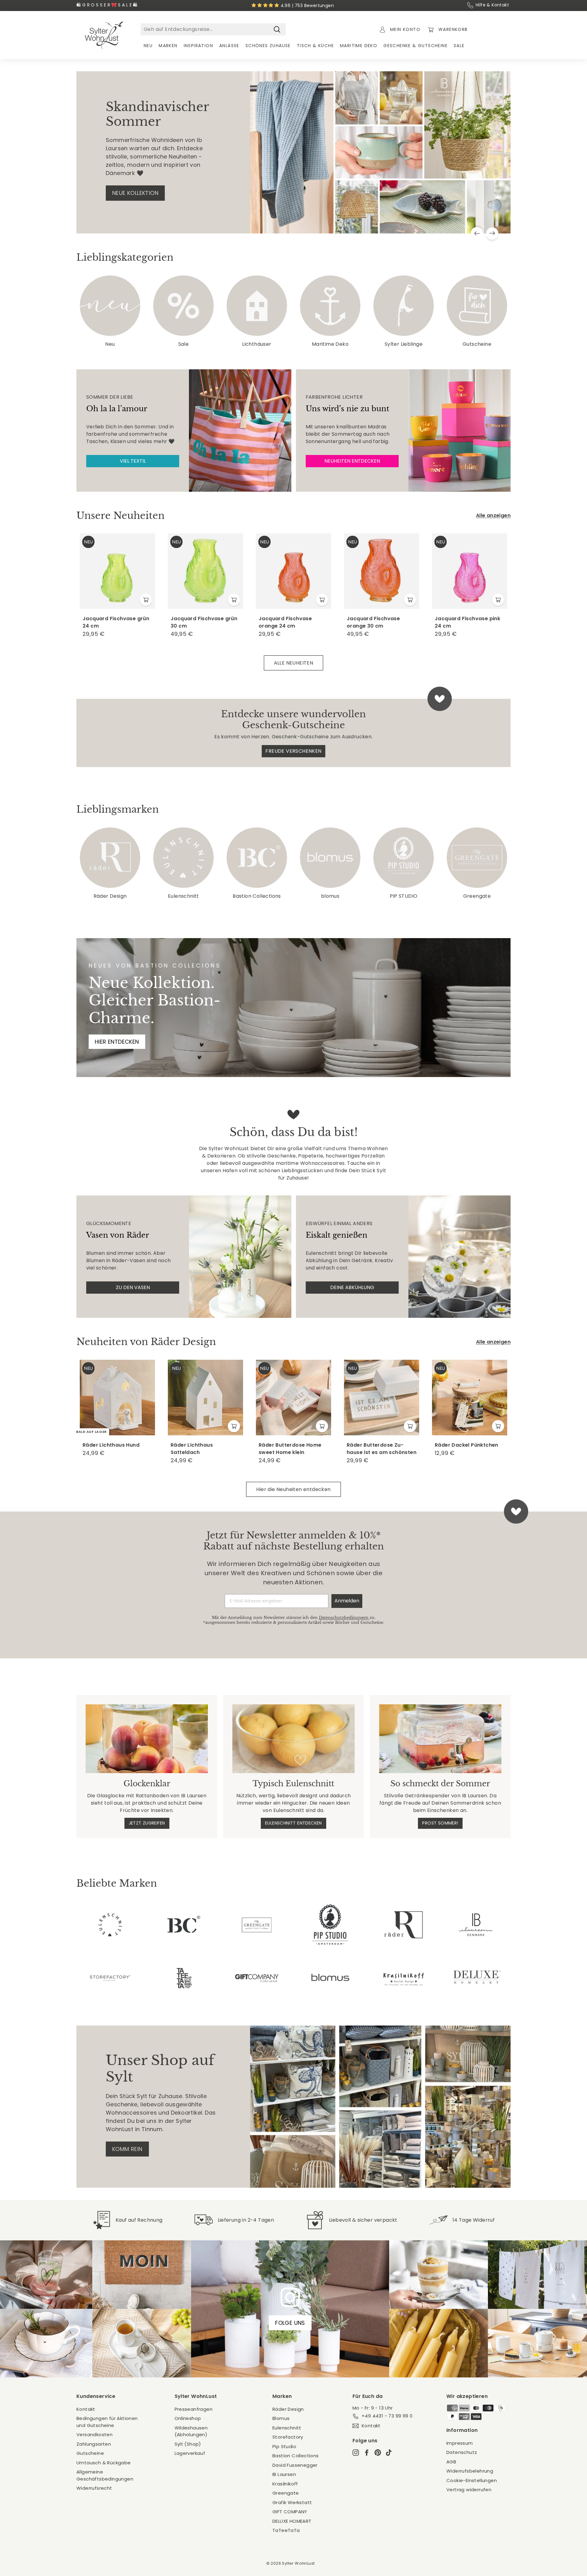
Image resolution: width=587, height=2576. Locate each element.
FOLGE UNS (290, 2323)
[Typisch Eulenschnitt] (293, 1739)
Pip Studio (284, 2446)
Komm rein (127, 2149)
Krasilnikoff (285, 2484)
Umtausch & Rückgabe (104, 2463)
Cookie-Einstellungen (472, 2480)
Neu (148, 46)
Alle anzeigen (493, 515)
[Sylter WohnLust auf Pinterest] (378, 2453)
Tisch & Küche (315, 46)
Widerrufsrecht (94, 2488)
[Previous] (477, 233)
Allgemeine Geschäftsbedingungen (105, 2475)
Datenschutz (462, 2452)
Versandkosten (94, 2434)
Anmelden (347, 1601)
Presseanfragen (194, 2409)
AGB (451, 2462)
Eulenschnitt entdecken (293, 1823)
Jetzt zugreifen (147, 1823)
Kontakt (86, 2409)
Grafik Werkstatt (292, 2502)
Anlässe (229, 46)
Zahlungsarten (94, 2444)
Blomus (281, 2418)
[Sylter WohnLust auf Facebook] (367, 2453)
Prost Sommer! (440, 1823)
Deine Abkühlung (352, 1287)
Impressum (460, 2443)
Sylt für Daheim (135, 182)
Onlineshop (188, 2418)
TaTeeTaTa (286, 2530)
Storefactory (288, 2437)
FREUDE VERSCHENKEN (293, 751)
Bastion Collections (296, 2456)
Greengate (286, 2493)
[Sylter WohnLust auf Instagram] (356, 2453)
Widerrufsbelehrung (470, 2471)
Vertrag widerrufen (469, 2490)
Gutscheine (90, 2453)
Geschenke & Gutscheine (415, 46)
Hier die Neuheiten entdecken (293, 1489)
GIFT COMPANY (290, 2512)
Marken (168, 46)
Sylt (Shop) (188, 2444)
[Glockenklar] (147, 1739)
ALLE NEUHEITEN (294, 663)
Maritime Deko (359, 46)
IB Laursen (284, 2474)
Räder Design (288, 2409)
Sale (459, 46)
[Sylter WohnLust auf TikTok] (389, 2453)
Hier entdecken (117, 1042)
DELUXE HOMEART (292, 2521)
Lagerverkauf (190, 2453)
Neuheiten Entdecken (352, 461)
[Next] (492, 233)
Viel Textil (133, 461)
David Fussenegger (295, 2465)
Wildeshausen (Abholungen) (191, 2431)
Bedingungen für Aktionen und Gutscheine (107, 2422)
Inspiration (198, 46)
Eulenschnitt (287, 2428)
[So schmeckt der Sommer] (440, 1739)
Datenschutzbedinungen (344, 1618)
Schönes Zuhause (268, 46)
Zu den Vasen (133, 1287)
